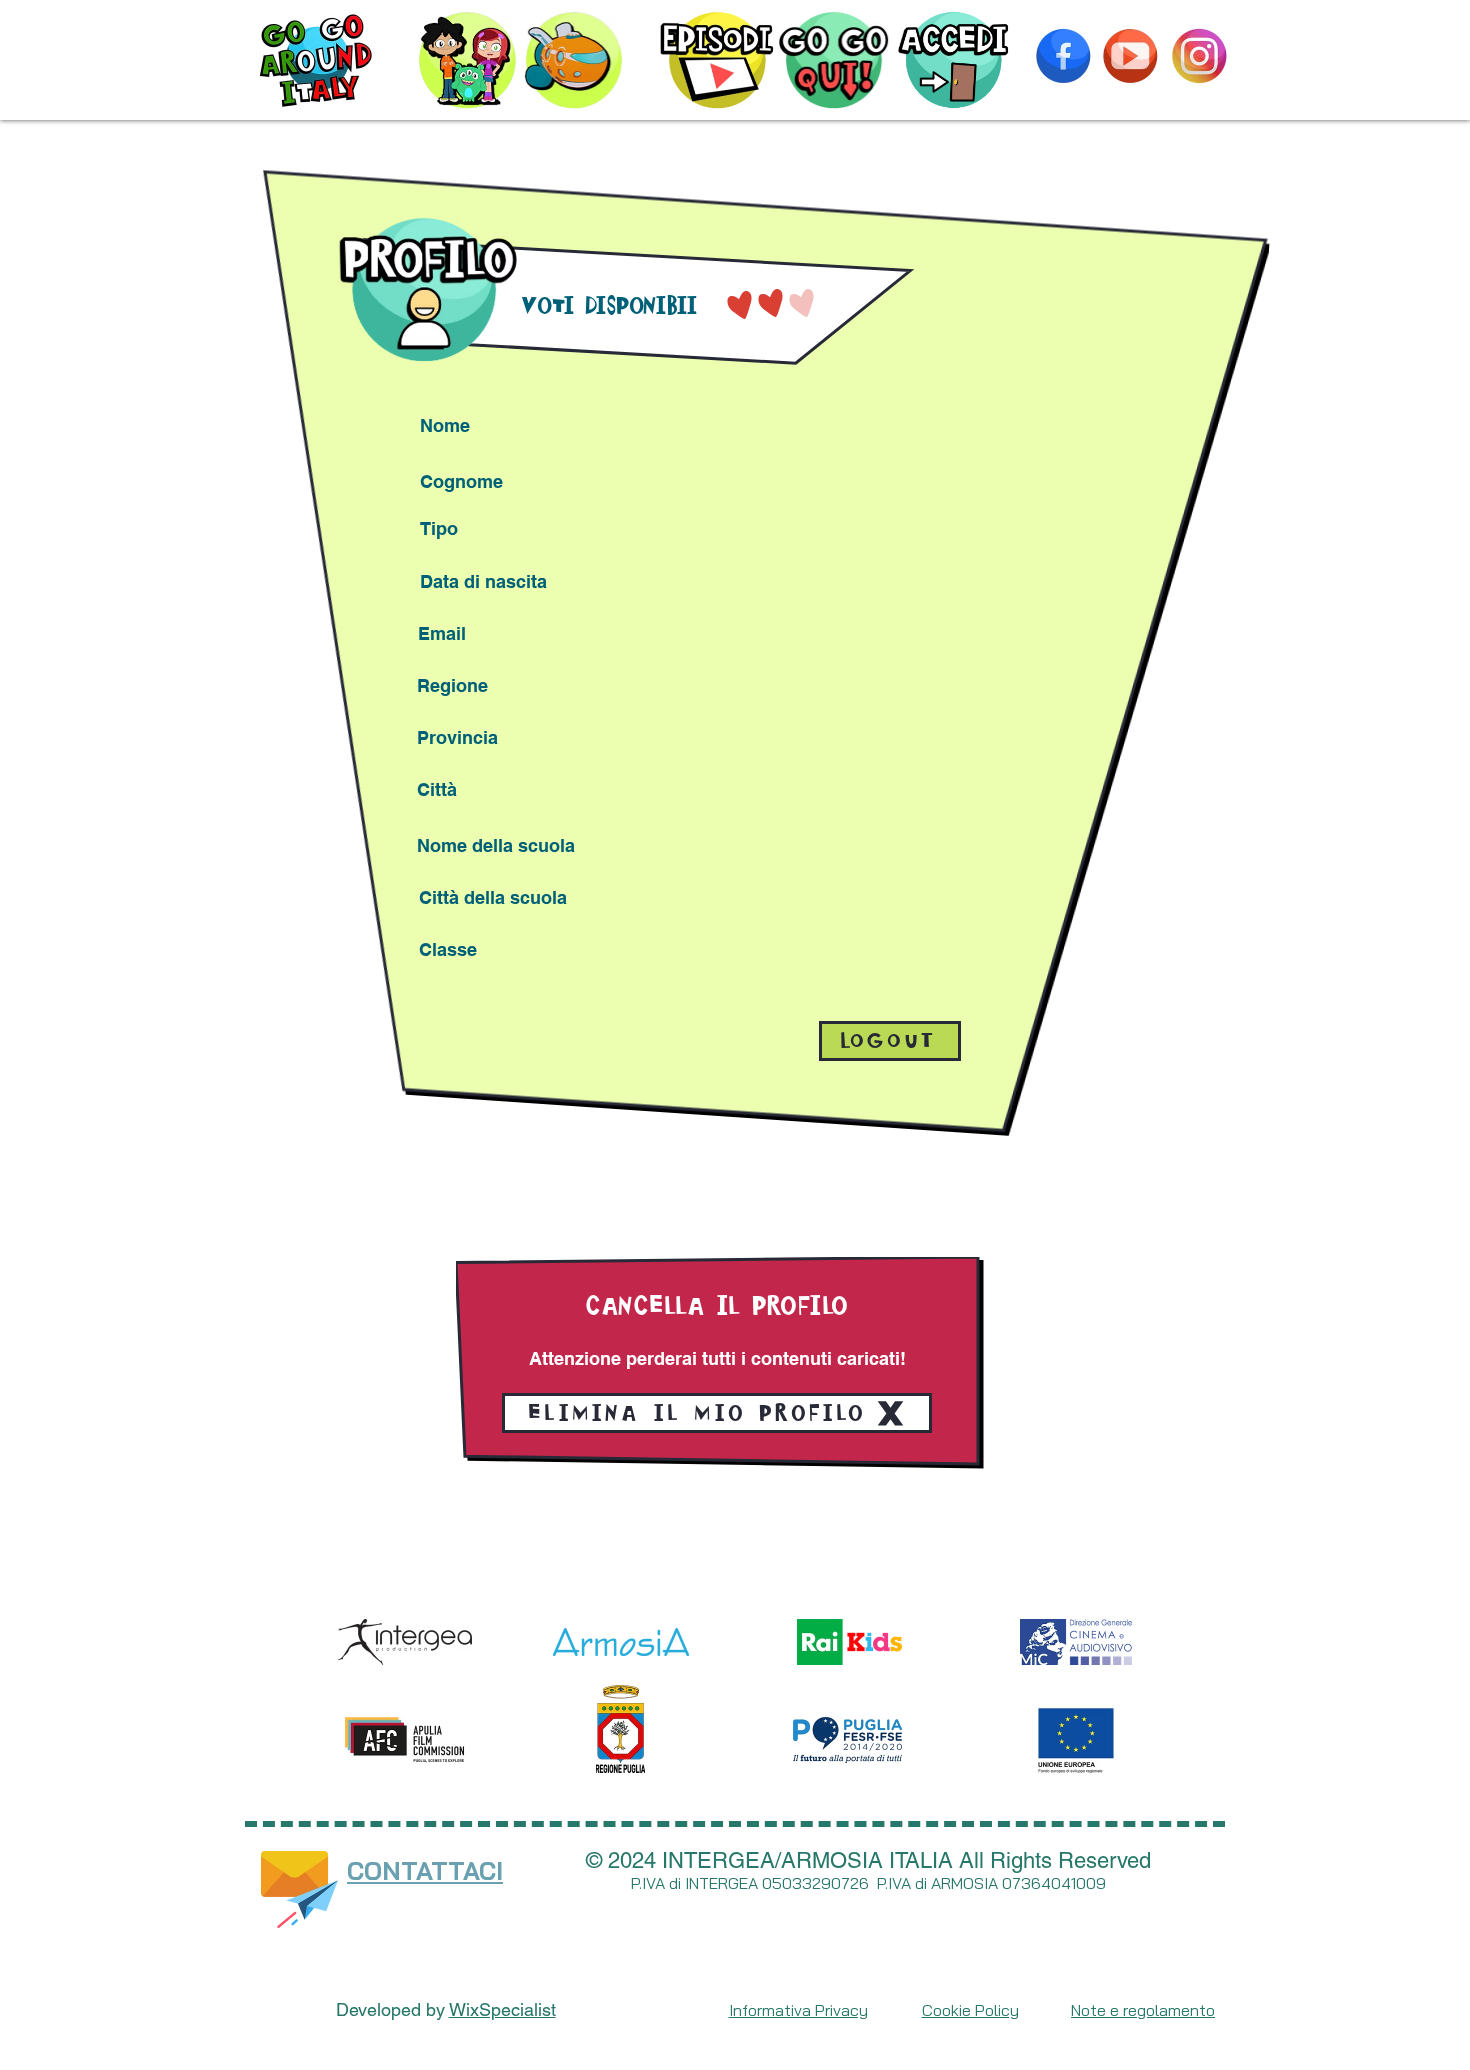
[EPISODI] (717, 60)
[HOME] (315, 60)
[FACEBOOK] (1063, 56)
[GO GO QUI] (834, 60)
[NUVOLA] (574, 60)
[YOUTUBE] (1130, 56)
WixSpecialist (502, 2009)
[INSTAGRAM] (1199, 56)
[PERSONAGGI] (467, 60)
